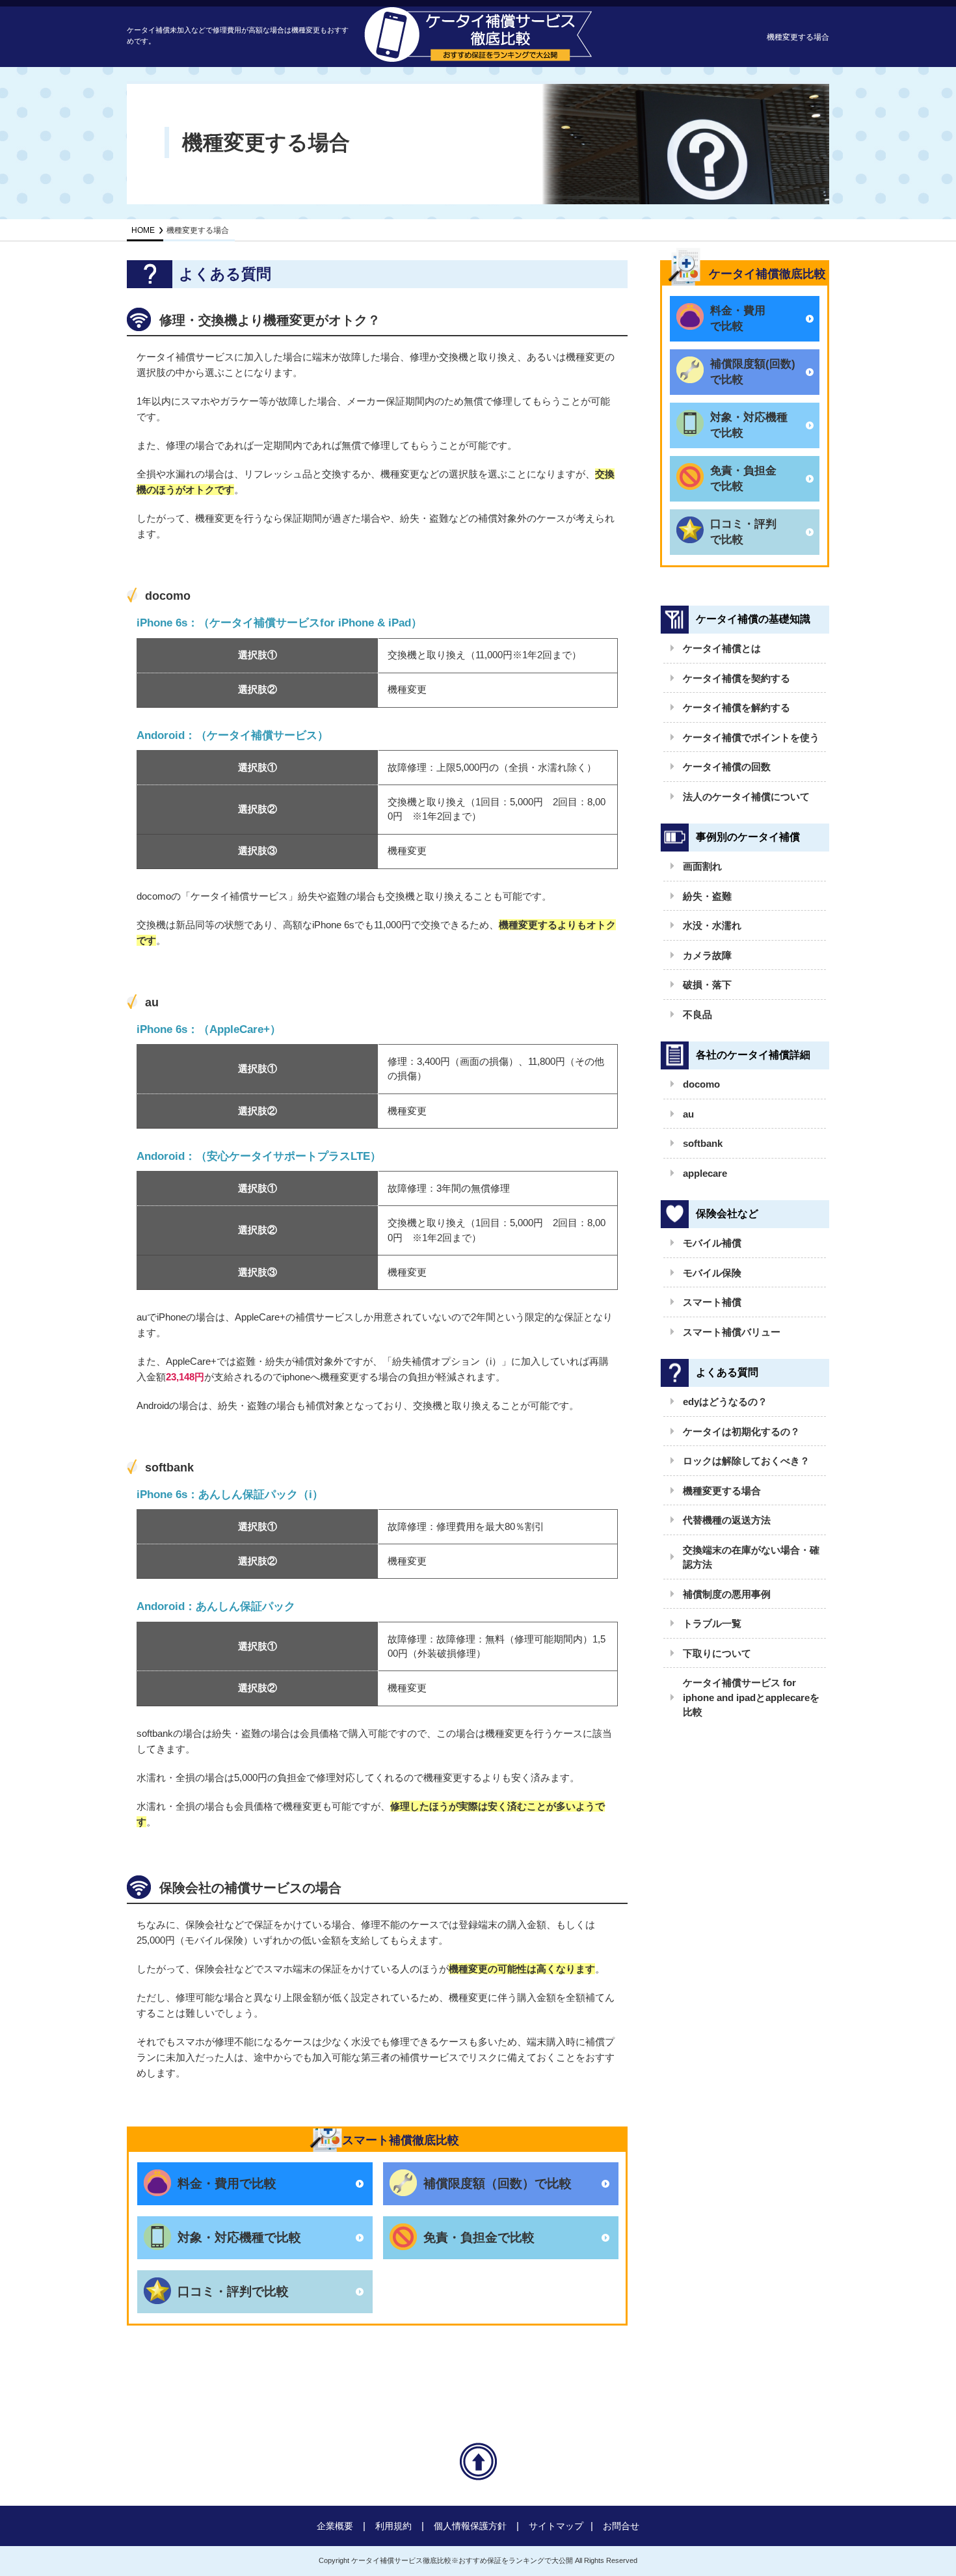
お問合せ (621, 2526)
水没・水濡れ (712, 925)
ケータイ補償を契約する (737, 678)
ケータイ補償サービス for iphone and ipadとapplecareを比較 (751, 1697)
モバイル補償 (712, 1243)
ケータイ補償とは (722, 648)
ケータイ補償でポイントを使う (751, 737)
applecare (705, 1173)
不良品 (697, 1014)
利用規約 (393, 2526)
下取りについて (717, 1653)
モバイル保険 (712, 1273)
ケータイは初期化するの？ (741, 1431)
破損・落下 (707, 985)
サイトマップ (556, 2526)
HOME (143, 230)
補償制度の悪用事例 (727, 1594)
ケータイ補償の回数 (727, 767)
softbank (703, 1143)
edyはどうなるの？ (725, 1402)
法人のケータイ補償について (746, 797)
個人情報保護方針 (470, 2526)
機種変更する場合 (722, 1491)
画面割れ (702, 866)
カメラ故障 (707, 955)
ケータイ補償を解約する (737, 707)
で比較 (738, 318)
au (688, 1114)
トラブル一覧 (712, 1623)
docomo (701, 1084)
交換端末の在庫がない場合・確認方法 (751, 1557)
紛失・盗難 (707, 896)
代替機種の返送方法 (727, 1520)
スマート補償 (712, 1302)
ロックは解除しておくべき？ (746, 1461)
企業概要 (335, 2526)
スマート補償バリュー (732, 1332)
